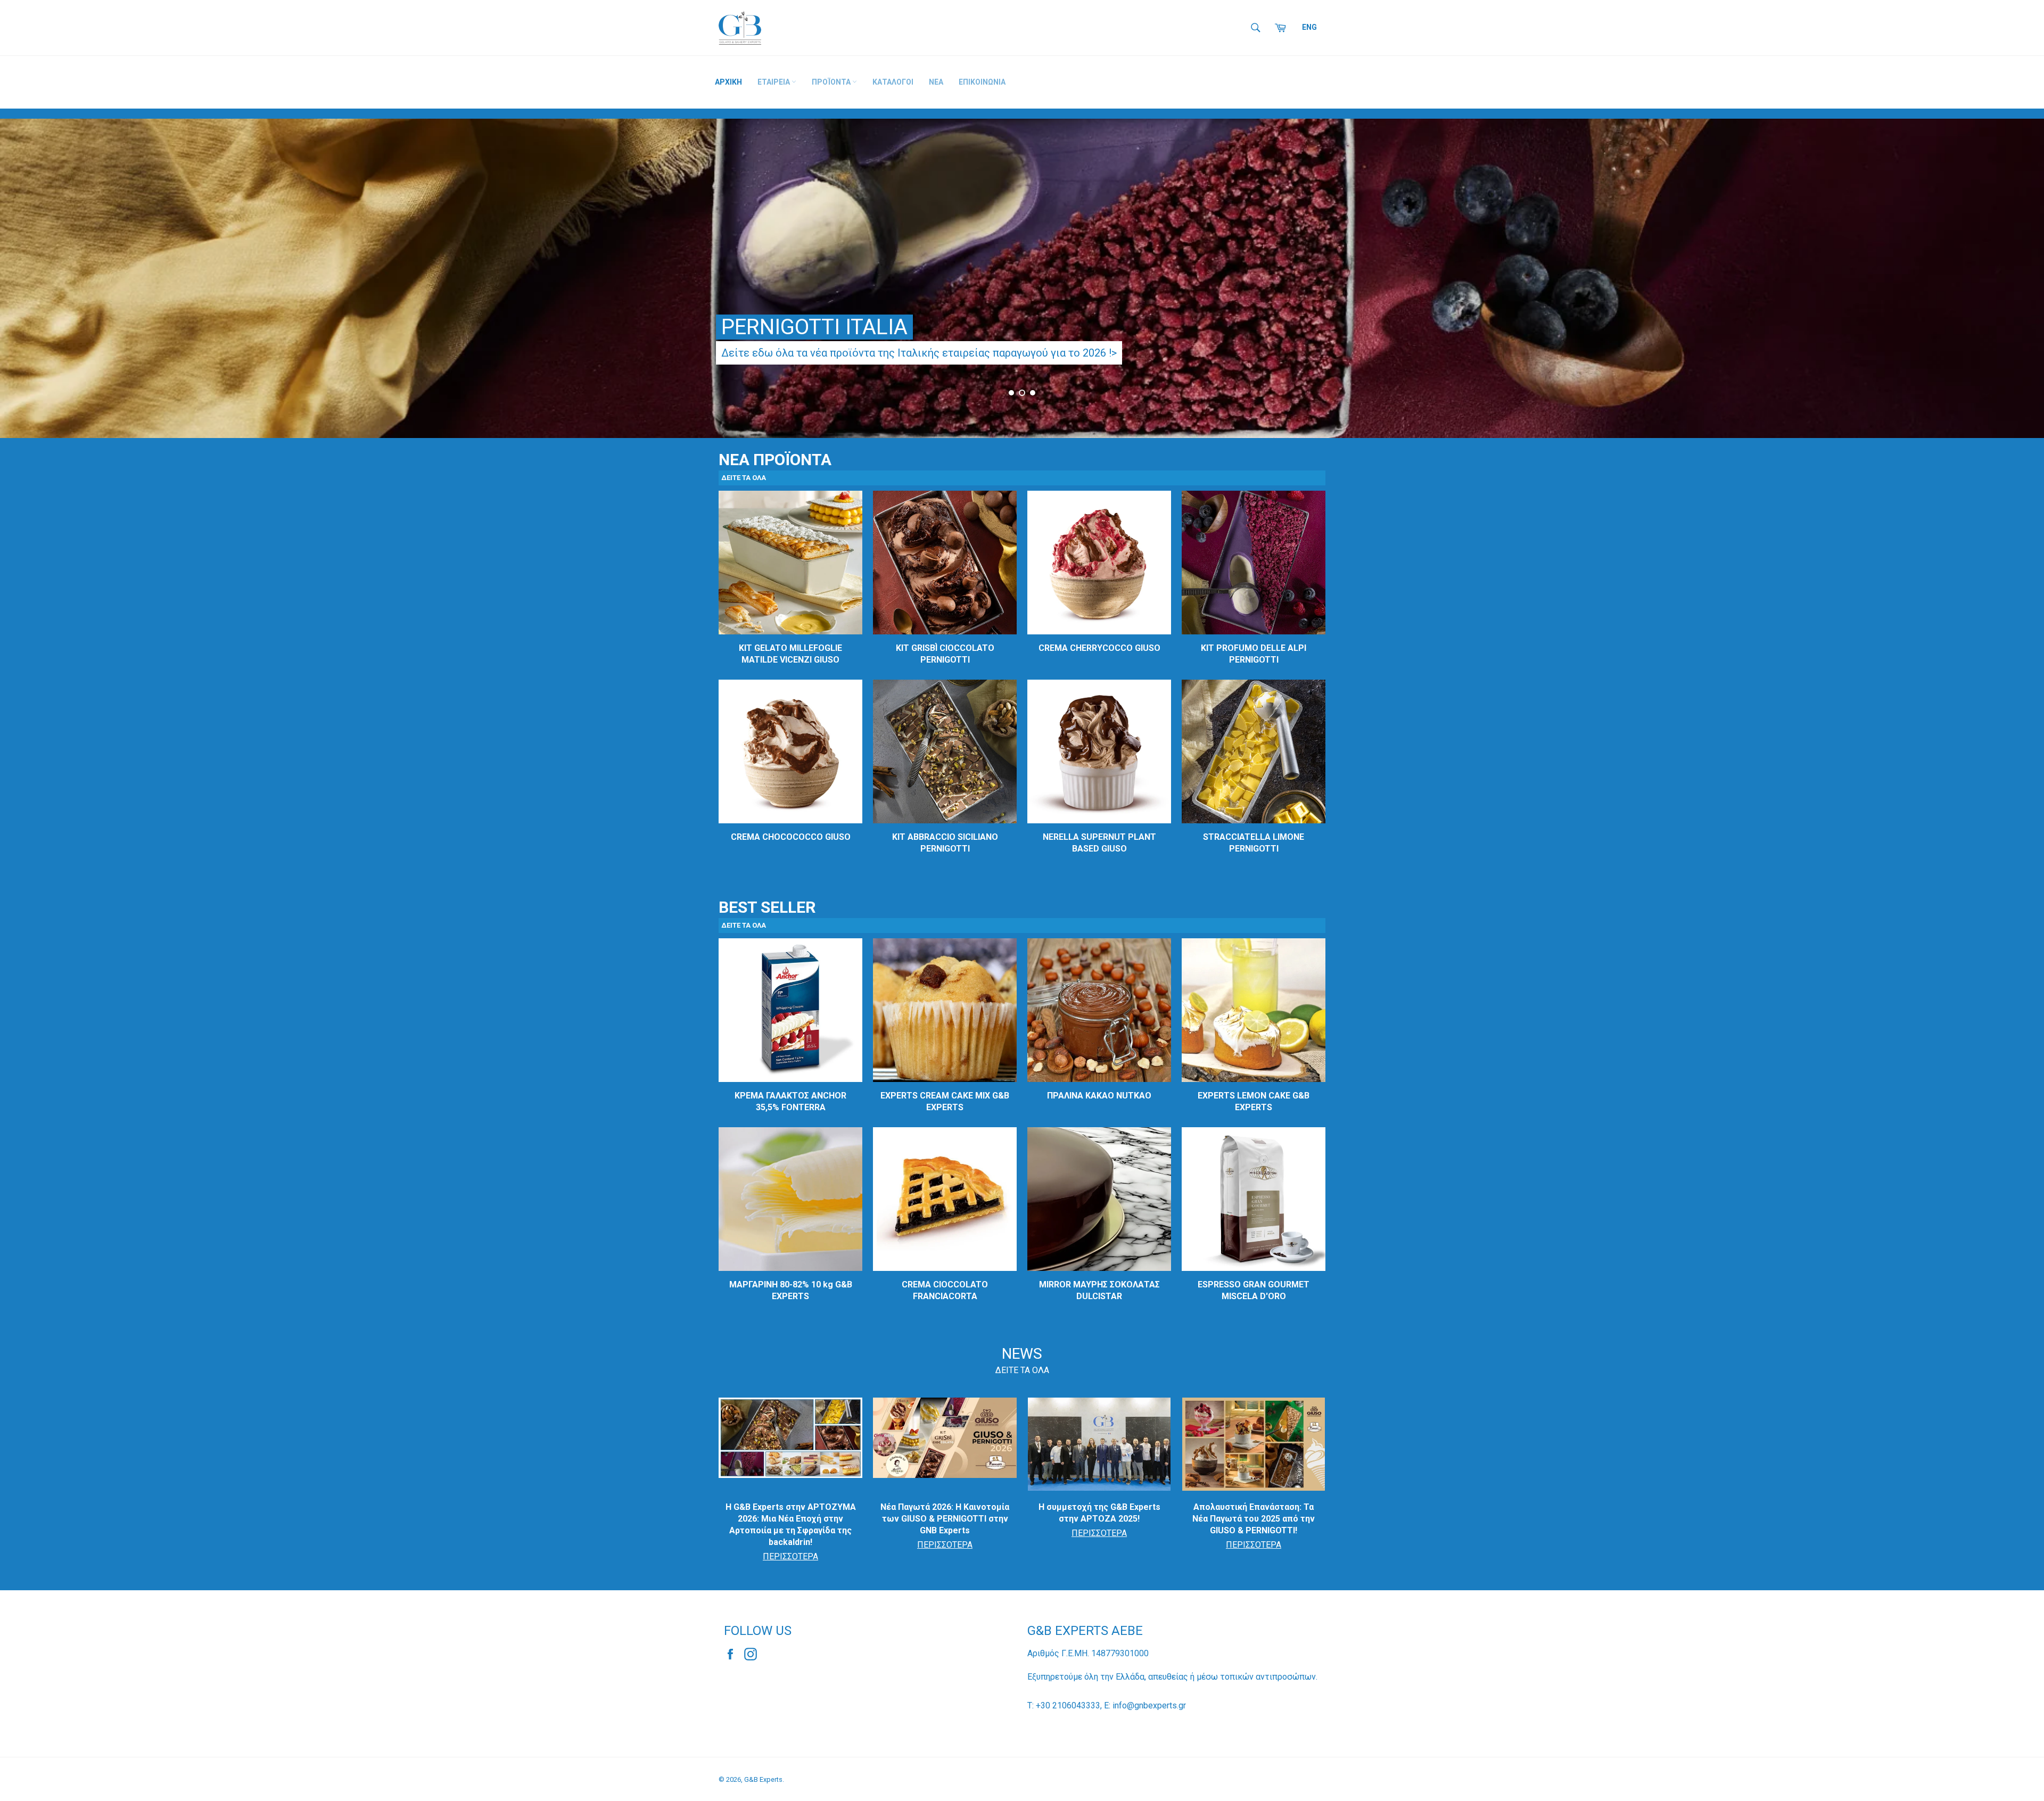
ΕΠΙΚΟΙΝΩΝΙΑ (982, 82)
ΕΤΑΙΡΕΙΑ (774, 82)
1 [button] (1011, 393)
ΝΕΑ (936, 82)
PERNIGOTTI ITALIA (814, 327)
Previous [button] (21, 283)
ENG (1309, 27)
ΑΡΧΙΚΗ (728, 82)
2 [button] (1022, 393)
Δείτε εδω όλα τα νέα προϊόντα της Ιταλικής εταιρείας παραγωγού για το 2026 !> (919, 353)
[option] (1022, 278)
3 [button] (1033, 393)
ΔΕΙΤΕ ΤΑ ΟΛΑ (1022, 1370)
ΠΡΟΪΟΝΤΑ (832, 82)
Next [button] (2023, 283)
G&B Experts (763, 1779)
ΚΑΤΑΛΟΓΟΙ (893, 82)
